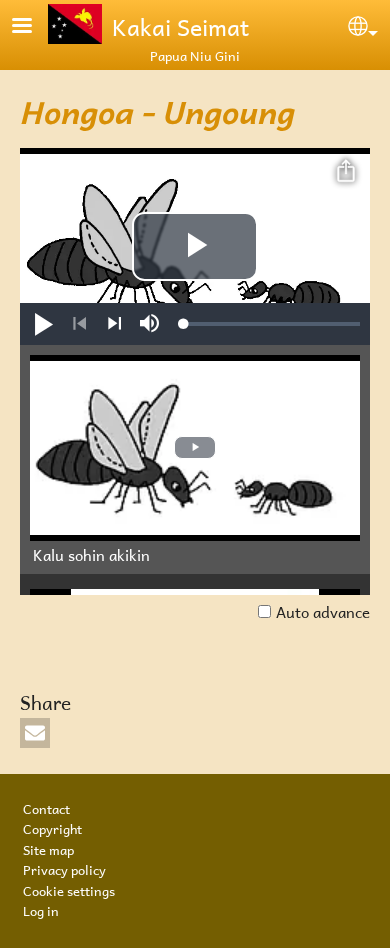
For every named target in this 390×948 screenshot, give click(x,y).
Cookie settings (69, 889)
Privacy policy (64, 868)
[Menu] (34, 27)
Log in (41, 909)
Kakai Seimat (180, 24)
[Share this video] (346, 172)
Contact (46, 807)
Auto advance (323, 610)
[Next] (114, 324)
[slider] (272, 324)
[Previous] (79, 324)
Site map (48, 848)
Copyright (52, 827)
